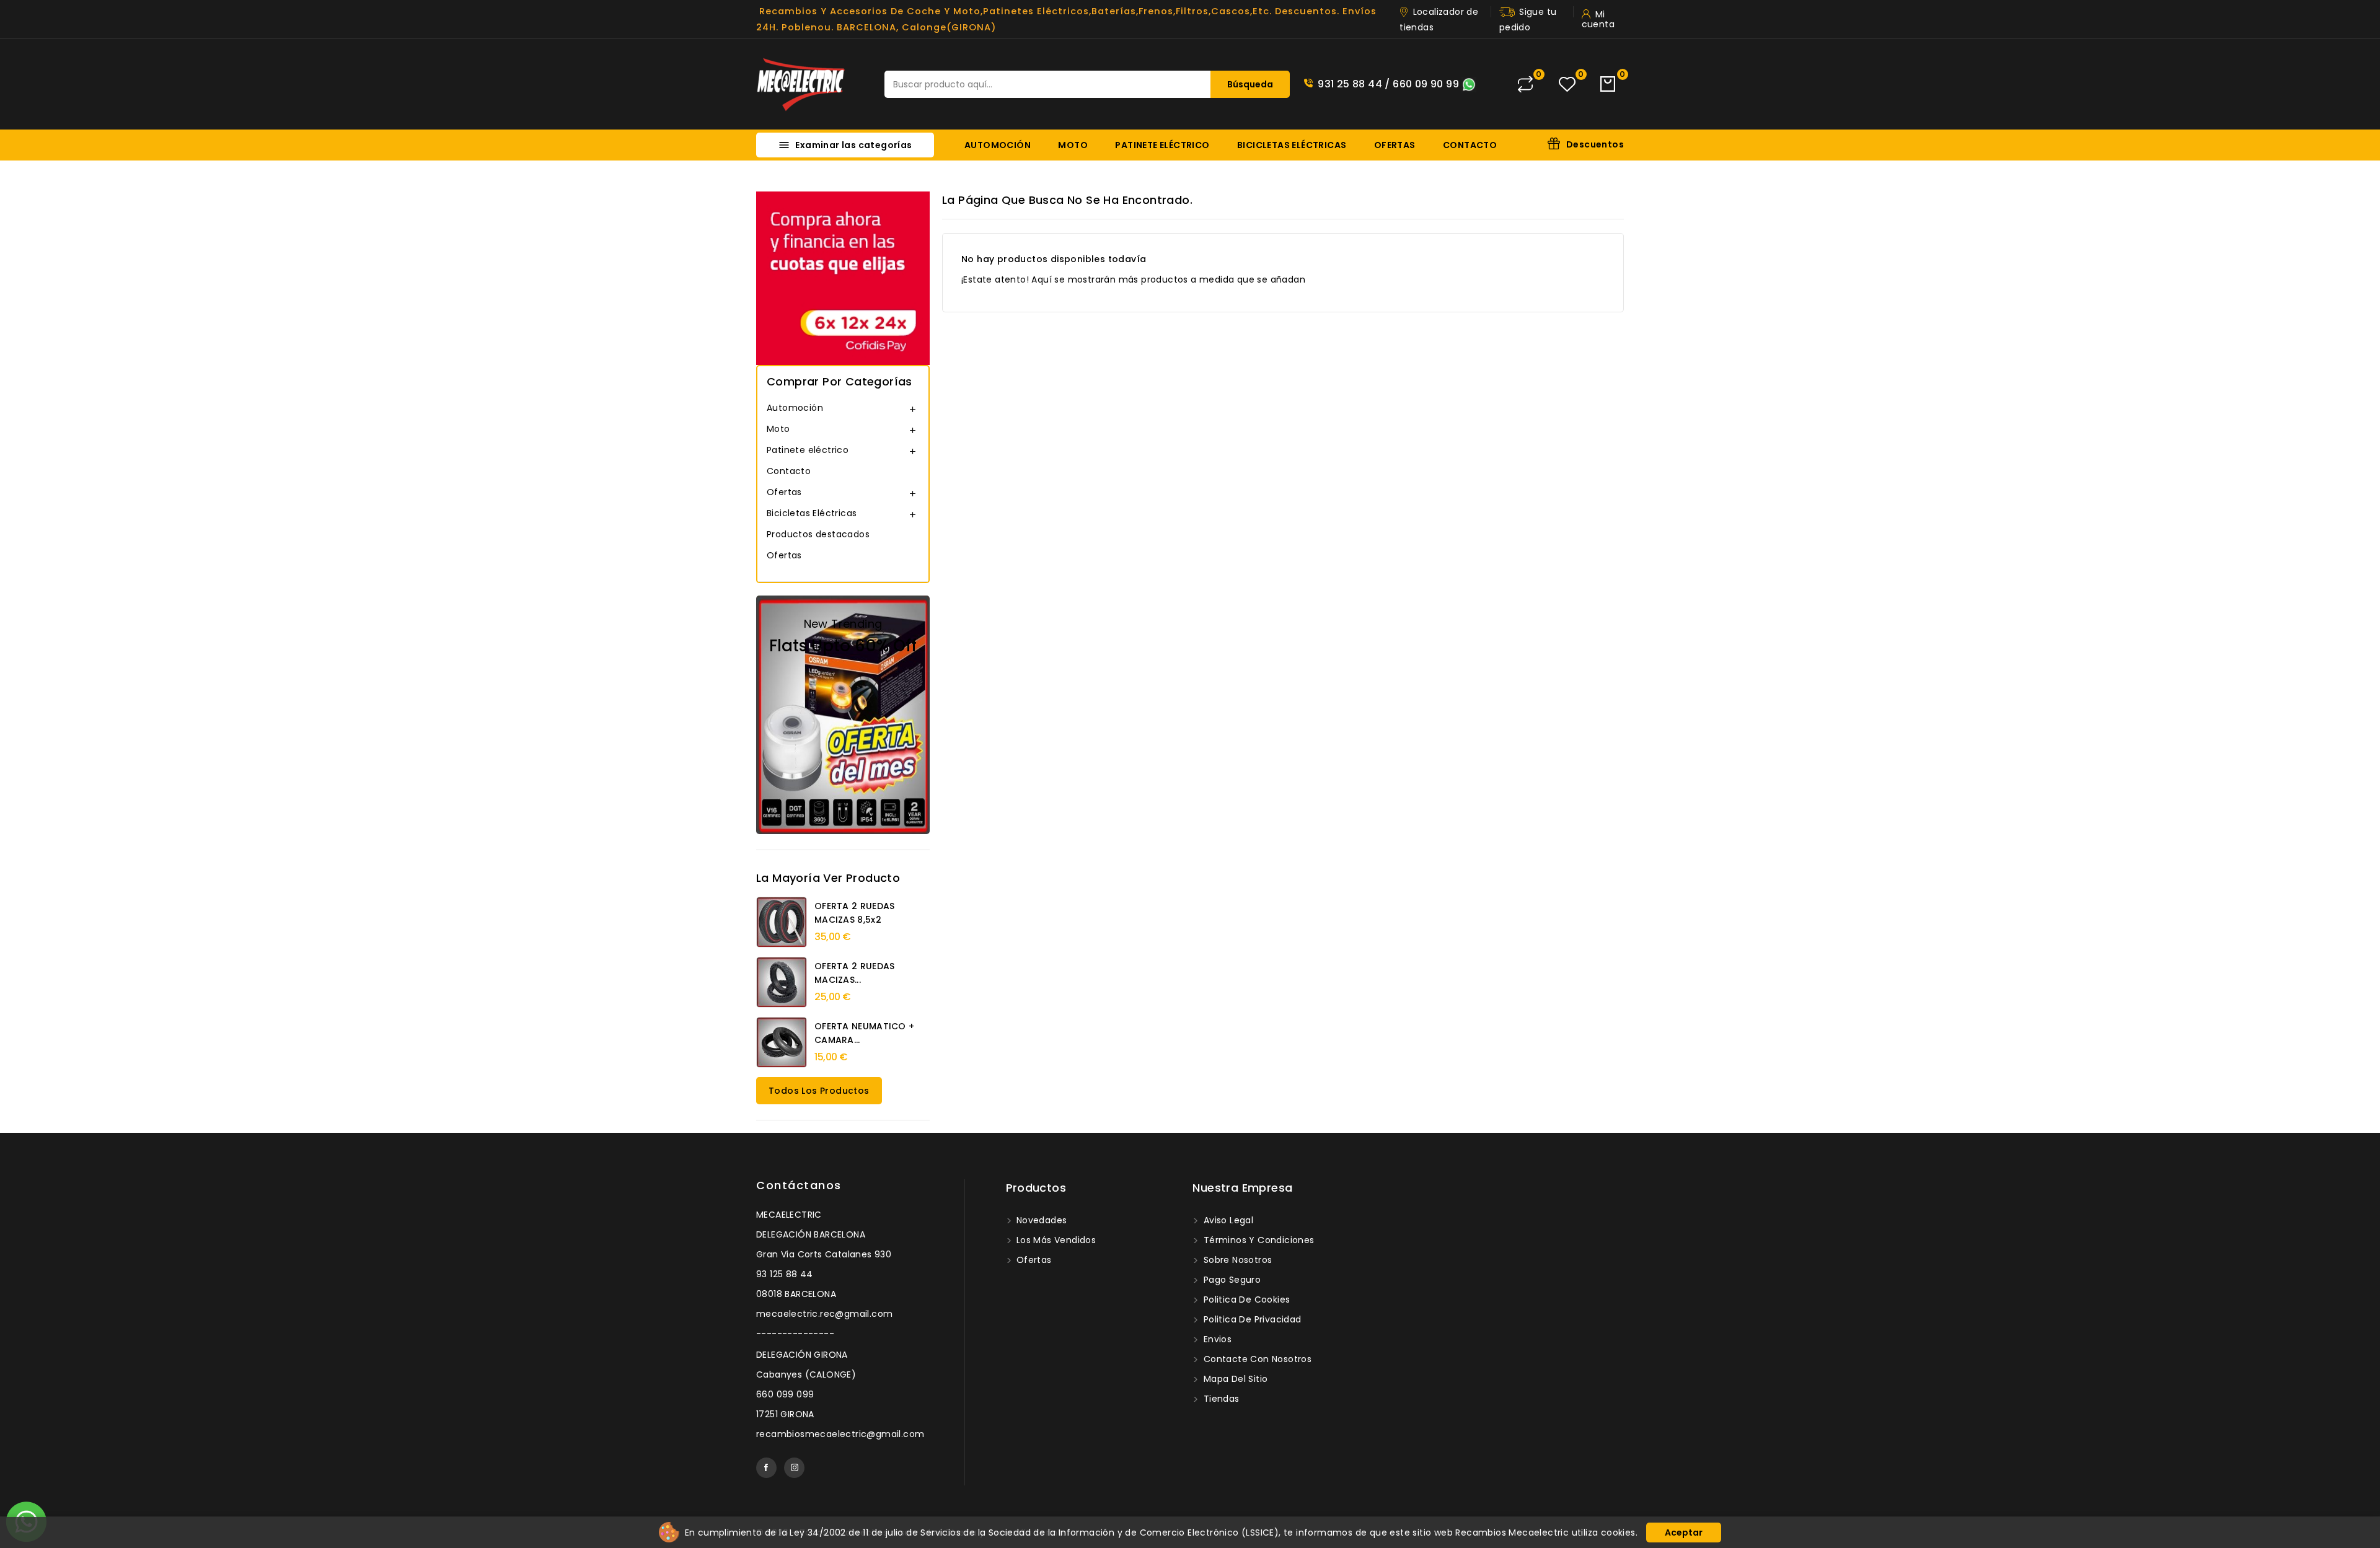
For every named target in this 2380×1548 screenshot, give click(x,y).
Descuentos (1595, 144)
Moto (1073, 145)
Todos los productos (819, 1091)
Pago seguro (1231, 1280)
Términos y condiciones (1257, 1240)
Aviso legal (1227, 1220)
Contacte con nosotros (1256, 1359)
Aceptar (1684, 1533)
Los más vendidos (1055, 1240)
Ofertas (1395, 145)
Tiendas (1220, 1399)
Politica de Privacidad (1251, 1319)
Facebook (766, 1468)
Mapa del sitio (1234, 1379)
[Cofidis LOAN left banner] (843, 278)
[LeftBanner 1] (843, 715)
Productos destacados (818, 534)
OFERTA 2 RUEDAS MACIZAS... (855, 973)
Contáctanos (799, 1185)
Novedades (1041, 1220)
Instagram (794, 1468)
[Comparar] (1525, 84)
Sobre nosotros (1236, 1260)
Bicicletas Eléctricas (1292, 145)
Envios (1216, 1339)
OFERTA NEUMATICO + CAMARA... (864, 1033)
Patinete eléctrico (1162, 145)
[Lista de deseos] (1567, 85)
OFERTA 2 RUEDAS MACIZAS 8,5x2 (855, 913)
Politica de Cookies (1245, 1300)
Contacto (1470, 145)
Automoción (998, 145)
